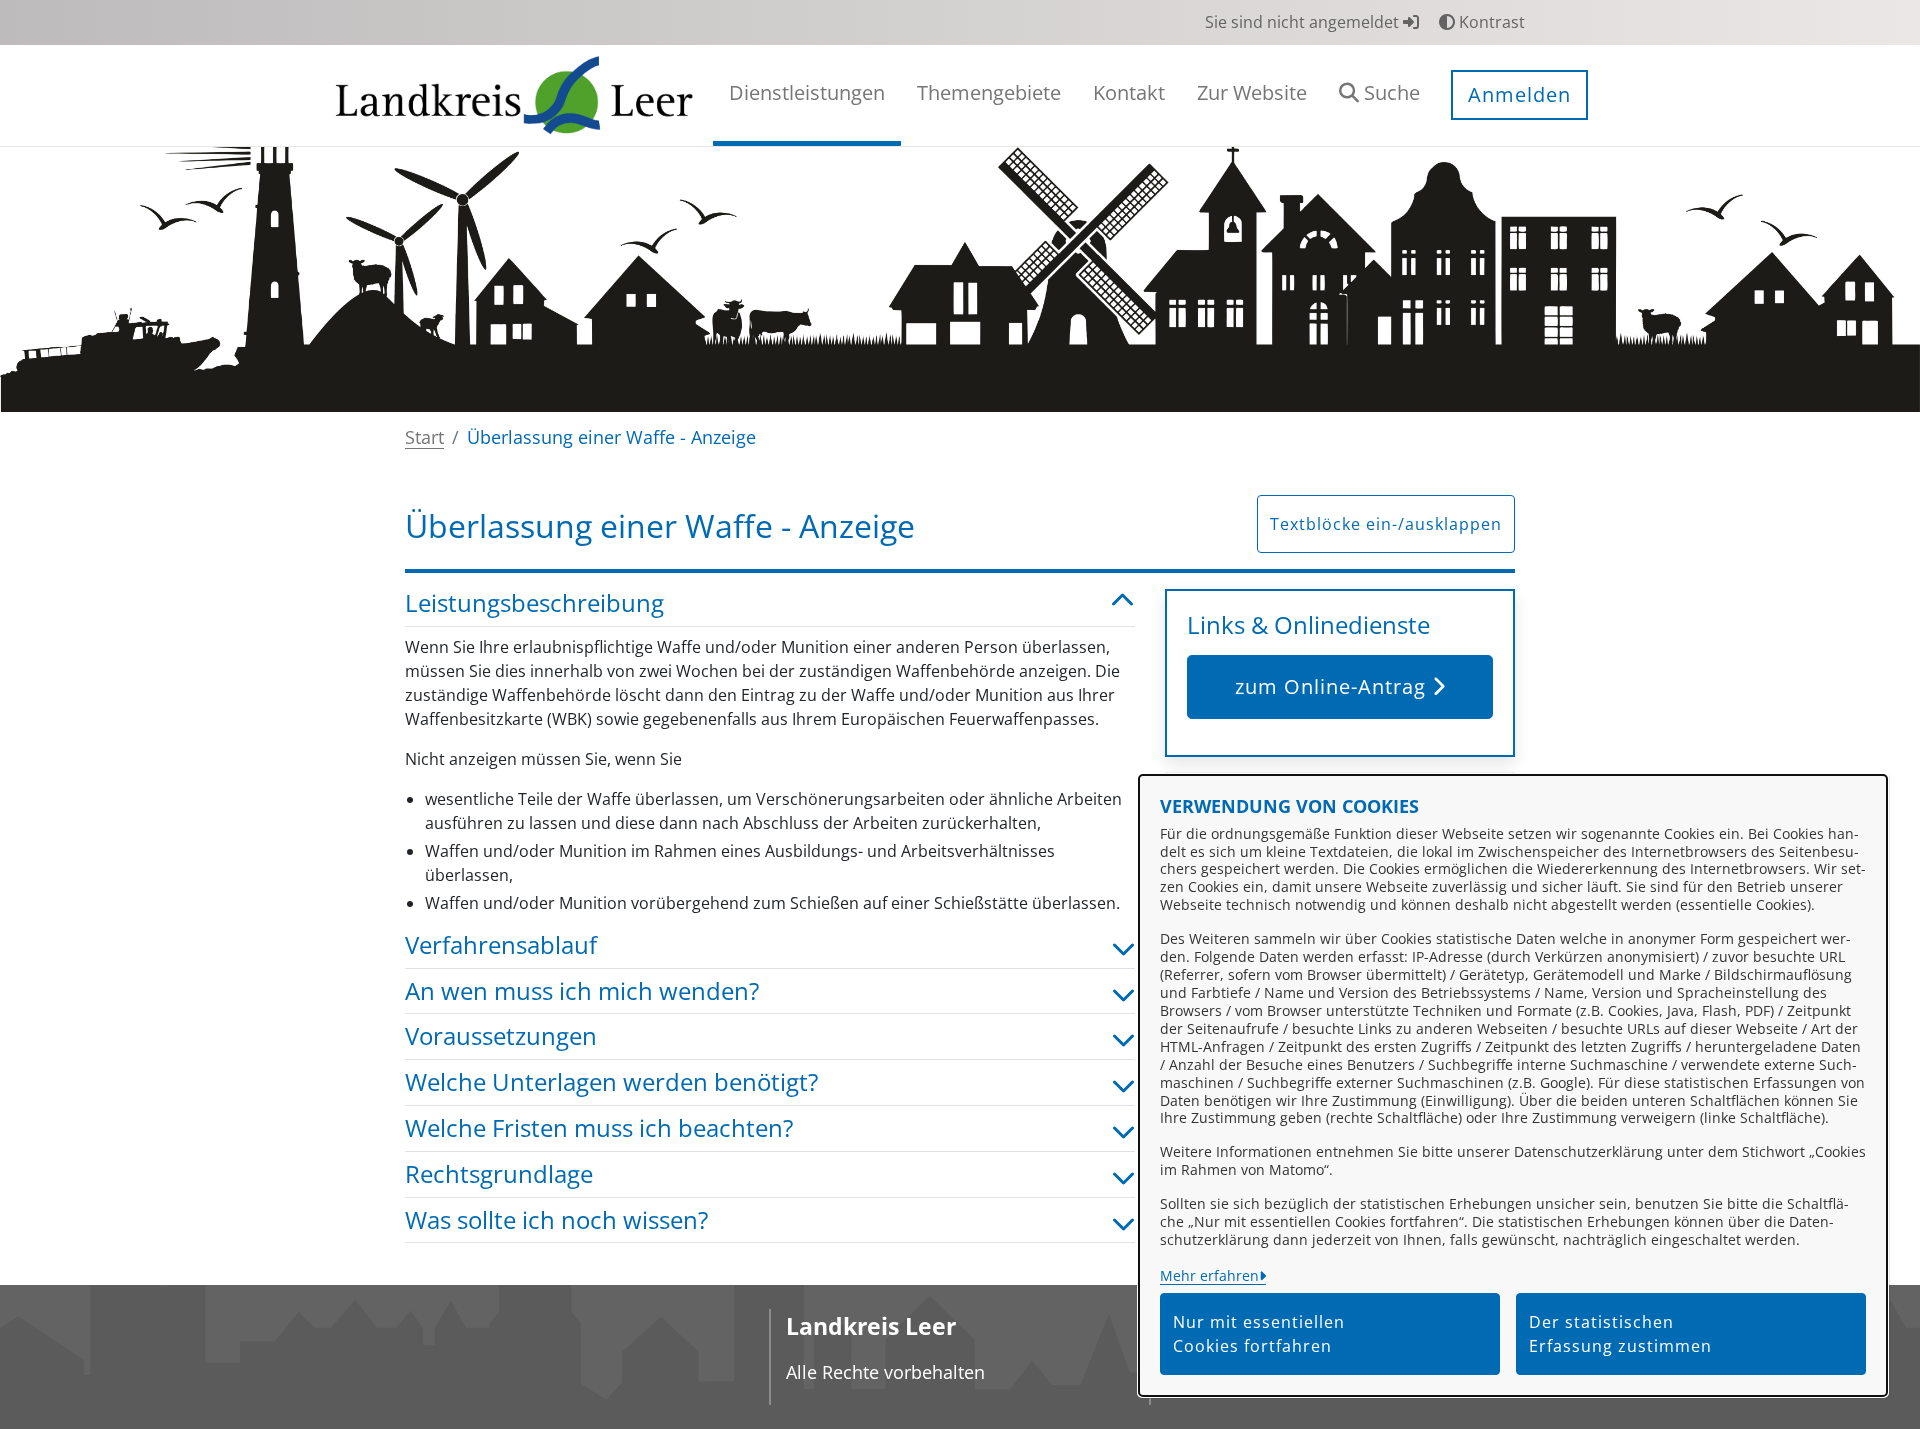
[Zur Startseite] (515, 94)
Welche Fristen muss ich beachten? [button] (599, 1128)
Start (424, 437)
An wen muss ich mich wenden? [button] (582, 991)
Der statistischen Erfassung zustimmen (1620, 1334)
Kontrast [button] (1490, 22)
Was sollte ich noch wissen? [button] (556, 1220)
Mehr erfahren (1209, 1275)
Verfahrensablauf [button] (501, 945)
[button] (1379, 95)
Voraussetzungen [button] (501, 1036)
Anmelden (1519, 94)
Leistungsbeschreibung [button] (534, 603)
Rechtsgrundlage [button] (499, 1174)
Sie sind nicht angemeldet (1304, 22)
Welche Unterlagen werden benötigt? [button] (611, 1082)
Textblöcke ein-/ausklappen (1386, 524)
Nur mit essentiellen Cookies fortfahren (1259, 1334)
